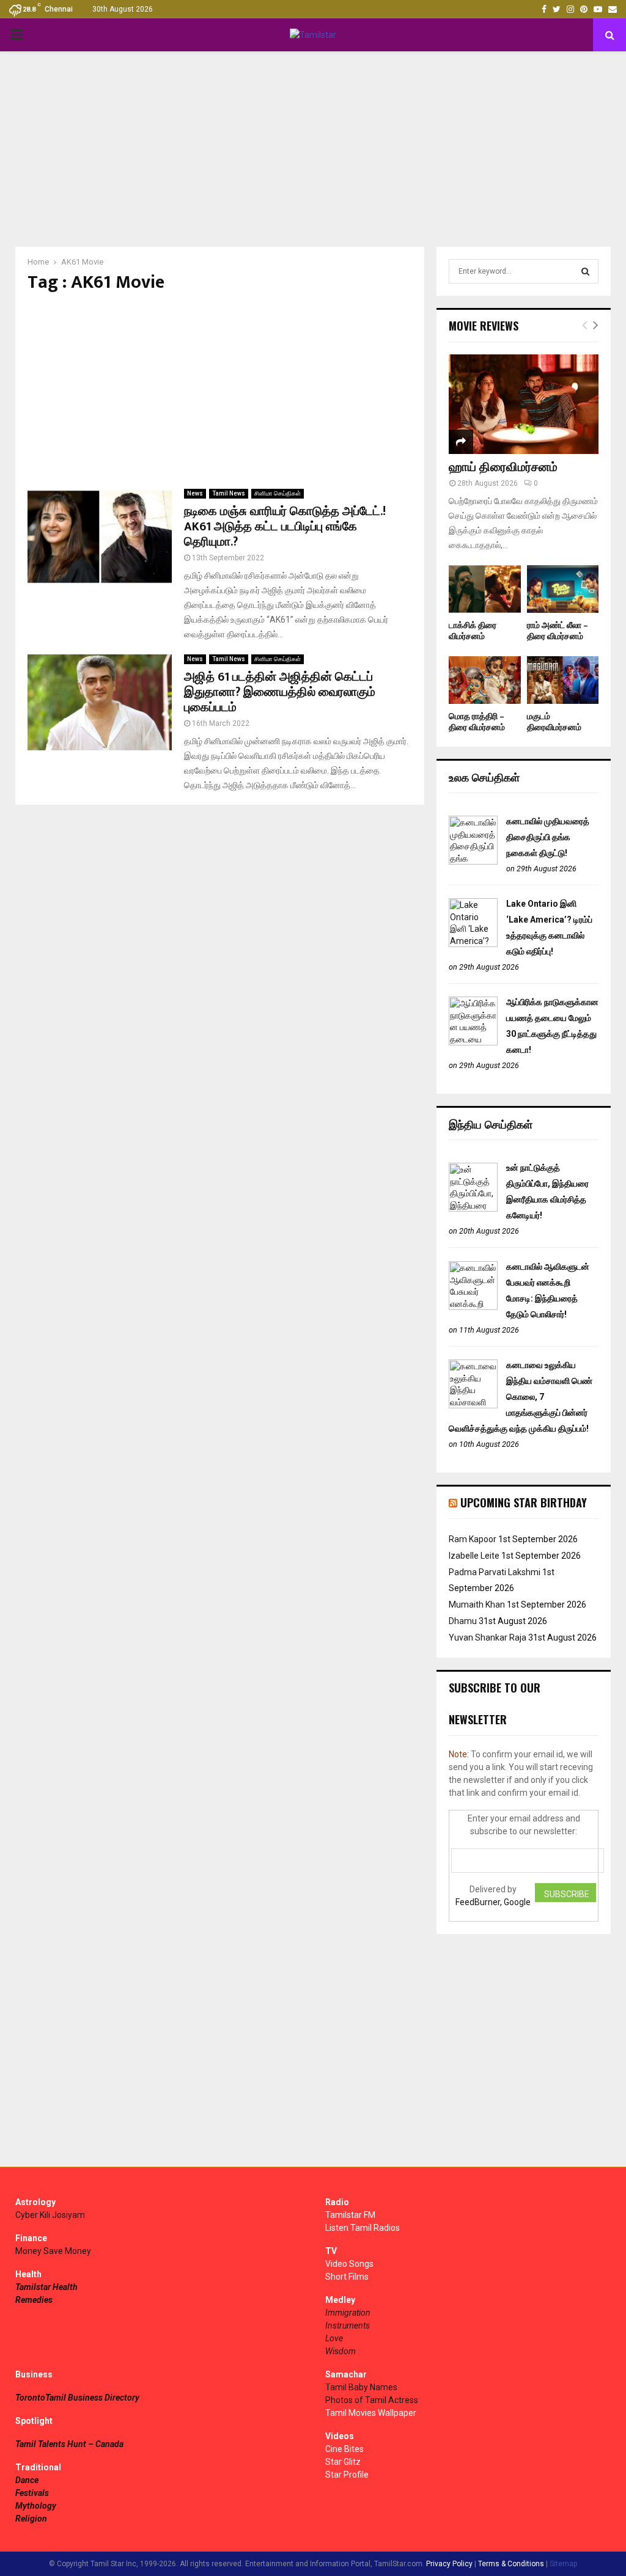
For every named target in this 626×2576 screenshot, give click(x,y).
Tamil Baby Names (361, 2387)
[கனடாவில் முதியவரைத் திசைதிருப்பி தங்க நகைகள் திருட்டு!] (473, 862)
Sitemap (563, 2564)
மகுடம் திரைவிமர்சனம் (554, 722)
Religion (31, 2519)
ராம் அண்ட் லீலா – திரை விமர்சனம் (558, 631)
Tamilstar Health (46, 2287)
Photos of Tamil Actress (372, 2400)
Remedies (34, 2300)
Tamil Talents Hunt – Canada (69, 2444)
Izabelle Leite (474, 1556)
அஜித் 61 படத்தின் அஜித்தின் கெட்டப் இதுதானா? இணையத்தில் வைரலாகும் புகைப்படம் (280, 692)
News (195, 493)
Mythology (36, 2506)
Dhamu (463, 1621)
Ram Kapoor (473, 1539)
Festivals (32, 2493)
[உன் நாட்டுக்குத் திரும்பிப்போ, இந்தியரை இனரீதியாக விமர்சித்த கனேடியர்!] (473, 1209)
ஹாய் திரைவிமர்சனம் (503, 467)
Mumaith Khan (477, 1605)
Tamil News (229, 493)
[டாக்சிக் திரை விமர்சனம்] (485, 589)
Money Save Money (53, 2251)
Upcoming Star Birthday (524, 1502)
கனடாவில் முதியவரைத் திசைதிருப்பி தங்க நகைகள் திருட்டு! (548, 837)
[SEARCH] (585, 271)
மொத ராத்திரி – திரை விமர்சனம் (477, 722)
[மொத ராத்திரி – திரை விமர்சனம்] (485, 680)
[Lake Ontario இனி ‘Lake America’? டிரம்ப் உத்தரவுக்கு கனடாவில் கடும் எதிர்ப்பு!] (473, 944)
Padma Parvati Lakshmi (495, 1572)
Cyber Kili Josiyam (50, 2215)
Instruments (348, 2325)
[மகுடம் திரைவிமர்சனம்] (563, 680)
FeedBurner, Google (493, 1902)
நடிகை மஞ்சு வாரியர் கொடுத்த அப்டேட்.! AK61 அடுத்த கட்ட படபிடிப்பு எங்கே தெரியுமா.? (285, 527)
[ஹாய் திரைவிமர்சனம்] (524, 404)
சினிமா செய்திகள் (278, 493)
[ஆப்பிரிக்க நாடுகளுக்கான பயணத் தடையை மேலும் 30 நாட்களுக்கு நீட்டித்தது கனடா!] (473, 1042)
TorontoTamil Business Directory (77, 2398)
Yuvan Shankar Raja (488, 1637)
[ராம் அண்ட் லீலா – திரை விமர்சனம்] (563, 589)
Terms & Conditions (511, 2564)
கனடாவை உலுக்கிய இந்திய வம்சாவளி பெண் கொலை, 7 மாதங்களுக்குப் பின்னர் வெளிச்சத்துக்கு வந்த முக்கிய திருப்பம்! (521, 1397)
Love (334, 2338)
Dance (27, 2480)
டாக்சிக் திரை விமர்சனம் (473, 631)
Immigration (348, 2313)
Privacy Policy (449, 2564)
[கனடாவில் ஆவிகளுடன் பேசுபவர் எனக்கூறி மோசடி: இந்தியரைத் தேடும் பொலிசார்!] (473, 1307)
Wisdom (341, 2351)
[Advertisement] (313, 149)
